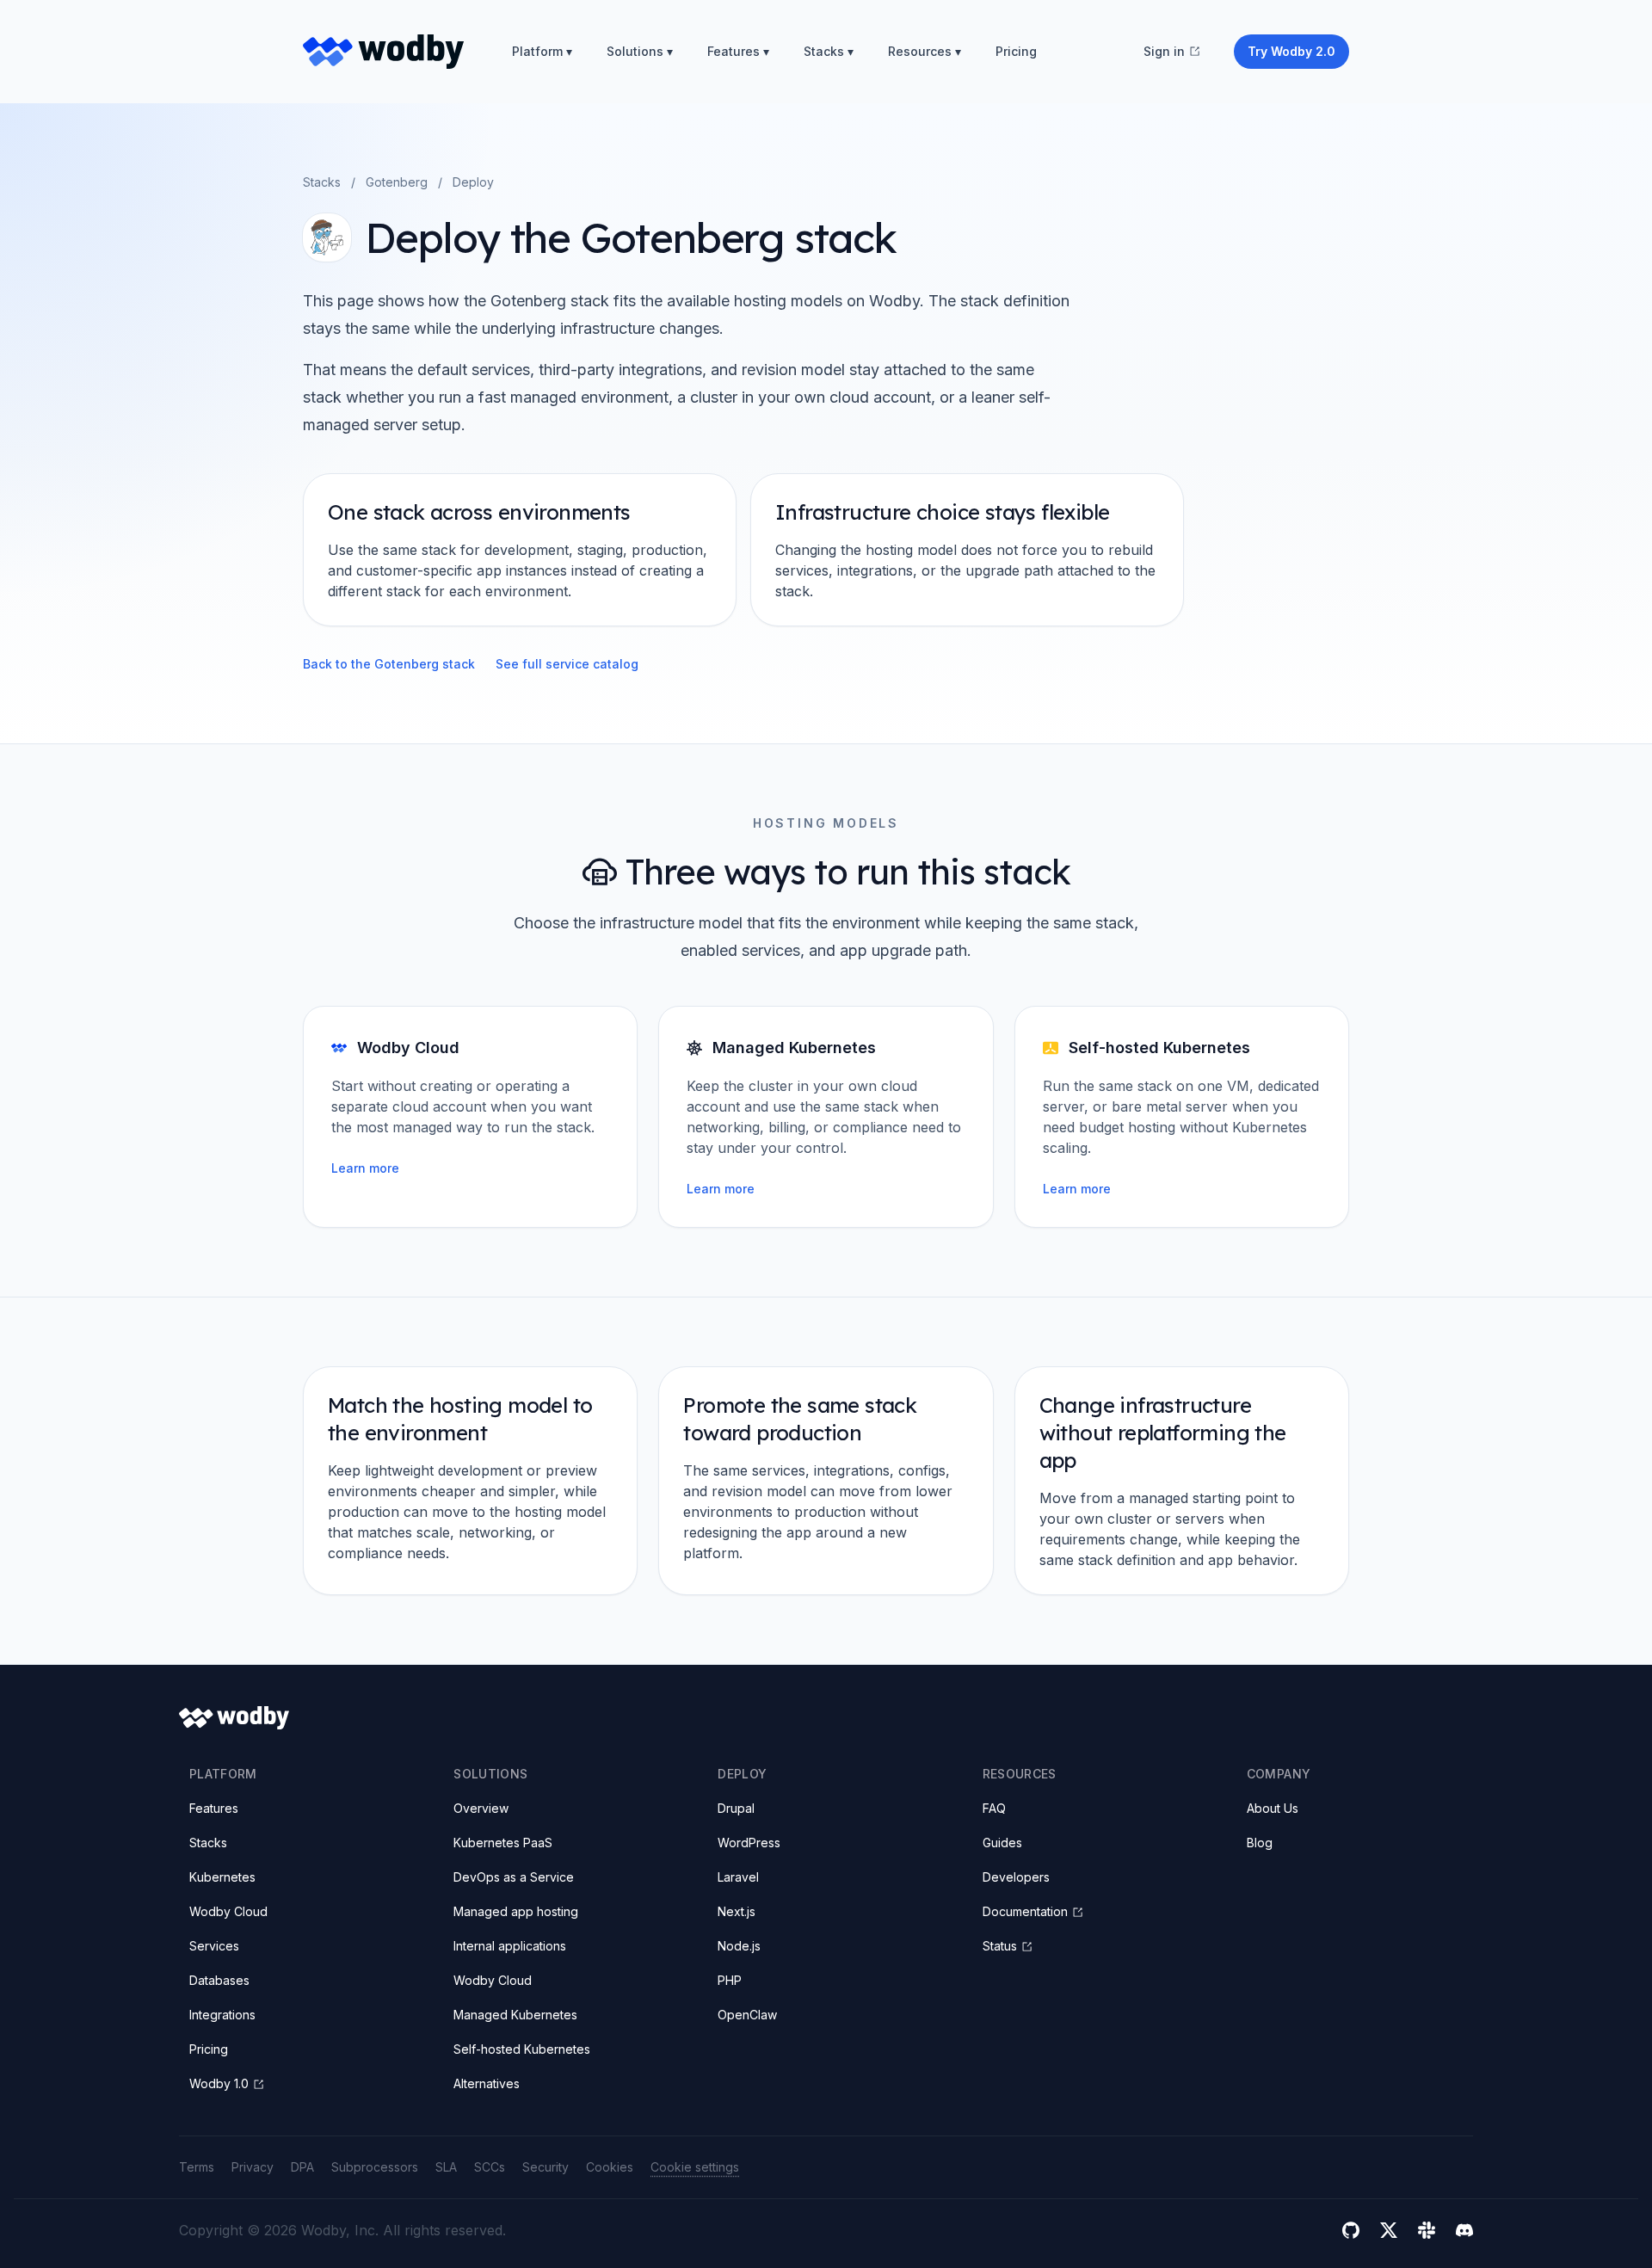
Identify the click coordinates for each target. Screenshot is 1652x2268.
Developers (1016, 1877)
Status (1000, 1946)
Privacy (253, 2167)
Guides (1002, 1843)
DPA (302, 2167)
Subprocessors (375, 2167)
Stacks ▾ (829, 51)
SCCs (490, 2167)
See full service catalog (567, 664)
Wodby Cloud (228, 1911)
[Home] (383, 52)
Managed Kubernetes (515, 2015)
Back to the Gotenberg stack (389, 664)
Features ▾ (738, 51)
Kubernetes (222, 1877)
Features (214, 1808)
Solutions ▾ (640, 51)
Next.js (737, 1911)
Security (546, 2167)
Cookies (610, 2167)
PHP (730, 1980)
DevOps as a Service (514, 1877)
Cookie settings (695, 2167)
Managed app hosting (516, 1911)
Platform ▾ (542, 51)
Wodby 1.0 (219, 2083)
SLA (446, 2167)
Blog (1260, 1843)
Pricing (1016, 51)
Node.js (739, 1946)
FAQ (994, 1808)
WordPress (749, 1843)
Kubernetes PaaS (503, 1843)
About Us (1273, 1808)
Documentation (1025, 1911)
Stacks (322, 182)
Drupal (736, 1808)
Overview (481, 1808)
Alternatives (487, 2083)
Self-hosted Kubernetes (522, 2049)
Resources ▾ (925, 51)
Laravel (738, 1877)
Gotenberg (397, 182)
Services (214, 1946)
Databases (219, 1980)
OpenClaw (747, 2015)
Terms (197, 2167)
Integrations (222, 2015)
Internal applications (510, 1946)
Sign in (1164, 51)
